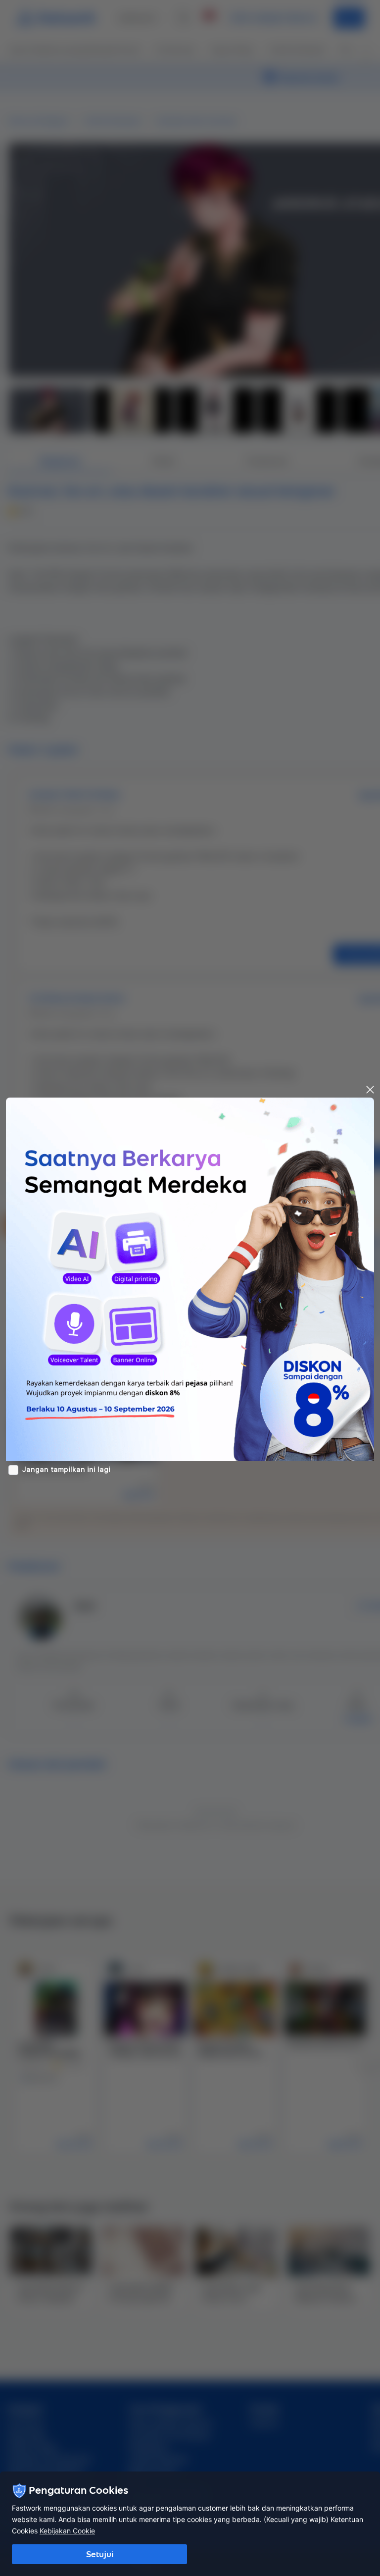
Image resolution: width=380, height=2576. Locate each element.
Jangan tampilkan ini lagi (66, 1470)
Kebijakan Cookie (67, 2531)
